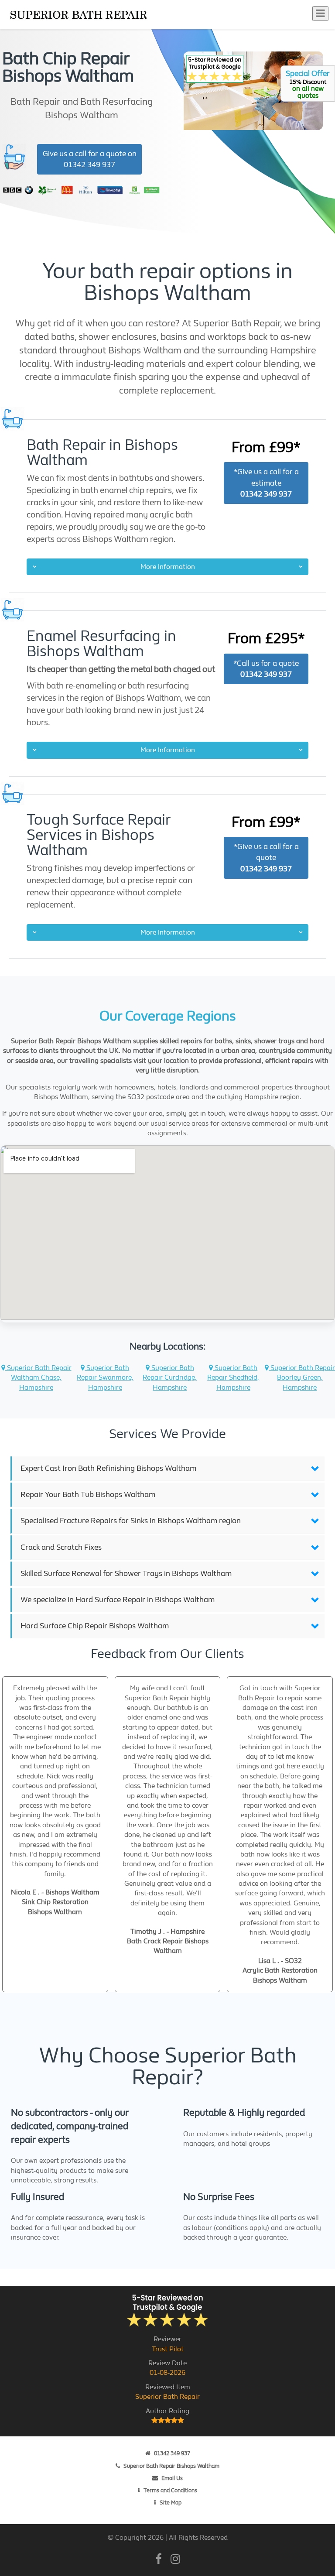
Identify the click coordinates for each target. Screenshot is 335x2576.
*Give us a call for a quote (266, 858)
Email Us (172, 2478)
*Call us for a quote (266, 669)
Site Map (171, 2502)
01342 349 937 (172, 2453)
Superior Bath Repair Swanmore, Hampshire (105, 1377)
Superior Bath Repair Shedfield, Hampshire (233, 1377)
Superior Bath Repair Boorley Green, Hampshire (302, 1377)
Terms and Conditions (170, 2490)
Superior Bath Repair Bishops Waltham (171, 2466)
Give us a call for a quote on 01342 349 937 (90, 159)
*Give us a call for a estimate (266, 483)
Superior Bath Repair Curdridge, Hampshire (170, 1377)
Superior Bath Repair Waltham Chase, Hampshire (38, 1377)
